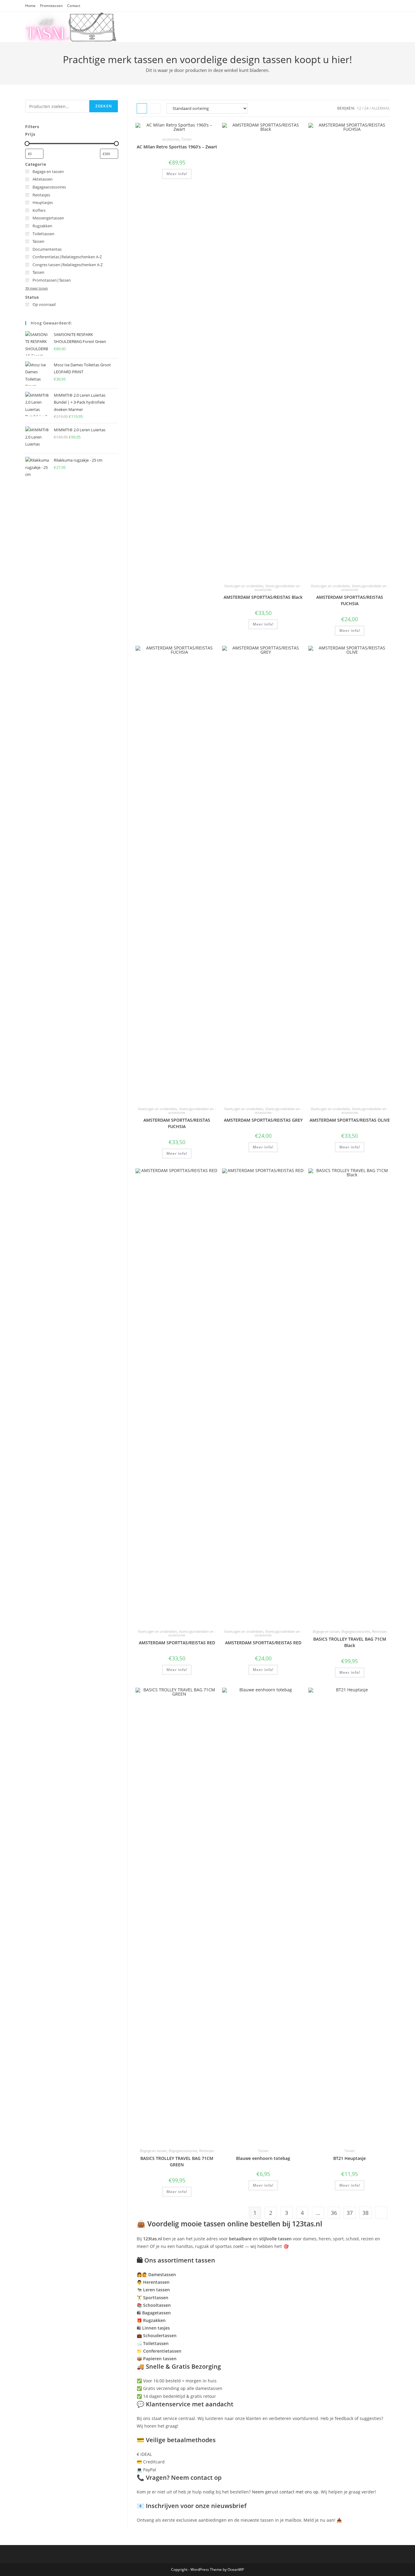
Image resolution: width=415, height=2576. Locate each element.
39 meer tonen (37, 288)
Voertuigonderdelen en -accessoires (278, 588)
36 (334, 2213)
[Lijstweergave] (155, 108)
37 (350, 2213)
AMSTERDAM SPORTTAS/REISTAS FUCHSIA (350, 600)
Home (30, 6)
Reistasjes (379, 1631)
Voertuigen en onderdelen (244, 586)
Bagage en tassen (326, 1631)
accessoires (171, 139)
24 (366, 108)
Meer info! (177, 174)
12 (359, 108)
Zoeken (104, 106)
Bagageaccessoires (356, 1631)
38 (365, 2213)
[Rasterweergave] (142, 108)
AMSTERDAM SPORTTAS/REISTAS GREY (263, 1120)
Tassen (186, 139)
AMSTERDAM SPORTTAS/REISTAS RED (177, 1643)
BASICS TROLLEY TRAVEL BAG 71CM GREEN (177, 2161)
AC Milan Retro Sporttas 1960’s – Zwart (177, 147)
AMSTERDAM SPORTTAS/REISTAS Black (263, 597)
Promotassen (51, 6)
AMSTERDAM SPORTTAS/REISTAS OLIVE (350, 1120)
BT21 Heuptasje (350, 2158)
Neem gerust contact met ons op (285, 2492)
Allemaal (381, 108)
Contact (74, 6)
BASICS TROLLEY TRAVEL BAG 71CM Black (350, 1642)
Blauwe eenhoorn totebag (263, 2158)
